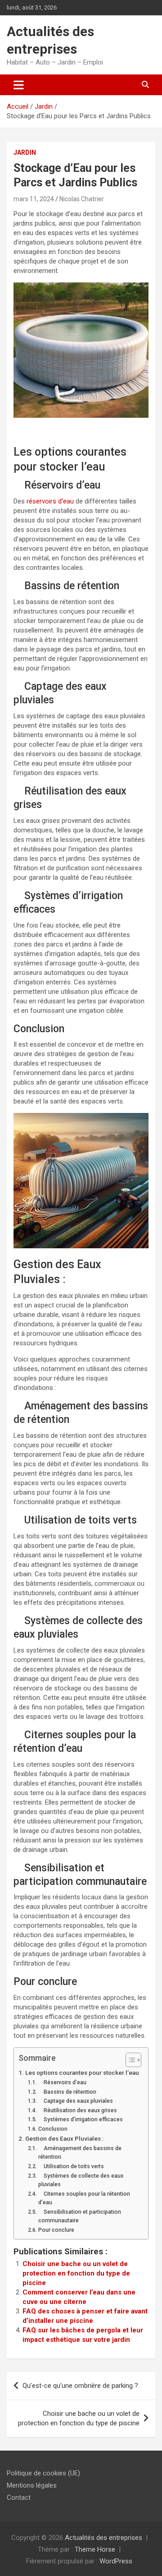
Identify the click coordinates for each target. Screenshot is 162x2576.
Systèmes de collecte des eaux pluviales (81, 2180)
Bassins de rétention (67, 2092)
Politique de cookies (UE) (43, 2473)
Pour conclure (56, 2230)
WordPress (116, 2561)
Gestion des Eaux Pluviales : (64, 2138)
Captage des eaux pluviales (75, 2101)
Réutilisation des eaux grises (77, 2110)
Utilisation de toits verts (71, 2166)
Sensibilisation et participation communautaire (80, 2216)
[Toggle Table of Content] (129, 2060)
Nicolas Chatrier (82, 199)
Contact (19, 2498)
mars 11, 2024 (34, 199)
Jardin (25, 152)
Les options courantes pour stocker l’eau (82, 2073)
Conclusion (53, 2129)
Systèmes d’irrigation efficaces (80, 2119)
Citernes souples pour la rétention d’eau (84, 2198)
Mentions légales (32, 2485)
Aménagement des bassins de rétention (80, 2153)
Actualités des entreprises (103, 2538)
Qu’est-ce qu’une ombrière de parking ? (80, 2386)
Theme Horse (95, 2549)
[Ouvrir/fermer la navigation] (19, 85)
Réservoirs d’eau (62, 2082)
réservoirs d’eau (49, 501)
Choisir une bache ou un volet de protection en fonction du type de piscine (76, 2273)
